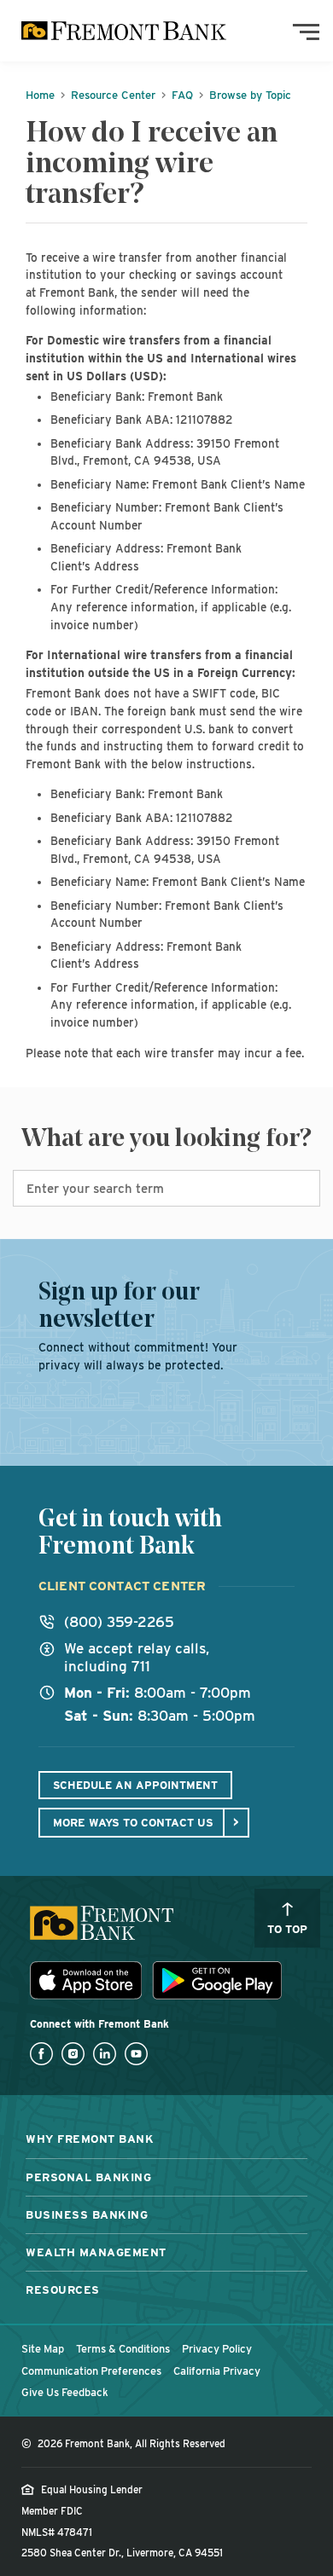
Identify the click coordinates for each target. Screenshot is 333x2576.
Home (40, 95)
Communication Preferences (91, 2371)
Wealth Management (96, 2252)
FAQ (182, 95)
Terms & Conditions (123, 2349)
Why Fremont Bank (90, 2139)
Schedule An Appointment (135, 1785)
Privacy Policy (217, 2349)
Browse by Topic (250, 95)
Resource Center (113, 95)
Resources (63, 2289)
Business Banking (87, 2214)
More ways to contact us (133, 1822)
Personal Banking (88, 2177)
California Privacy (217, 2371)
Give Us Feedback (65, 2392)
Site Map (43, 2349)
